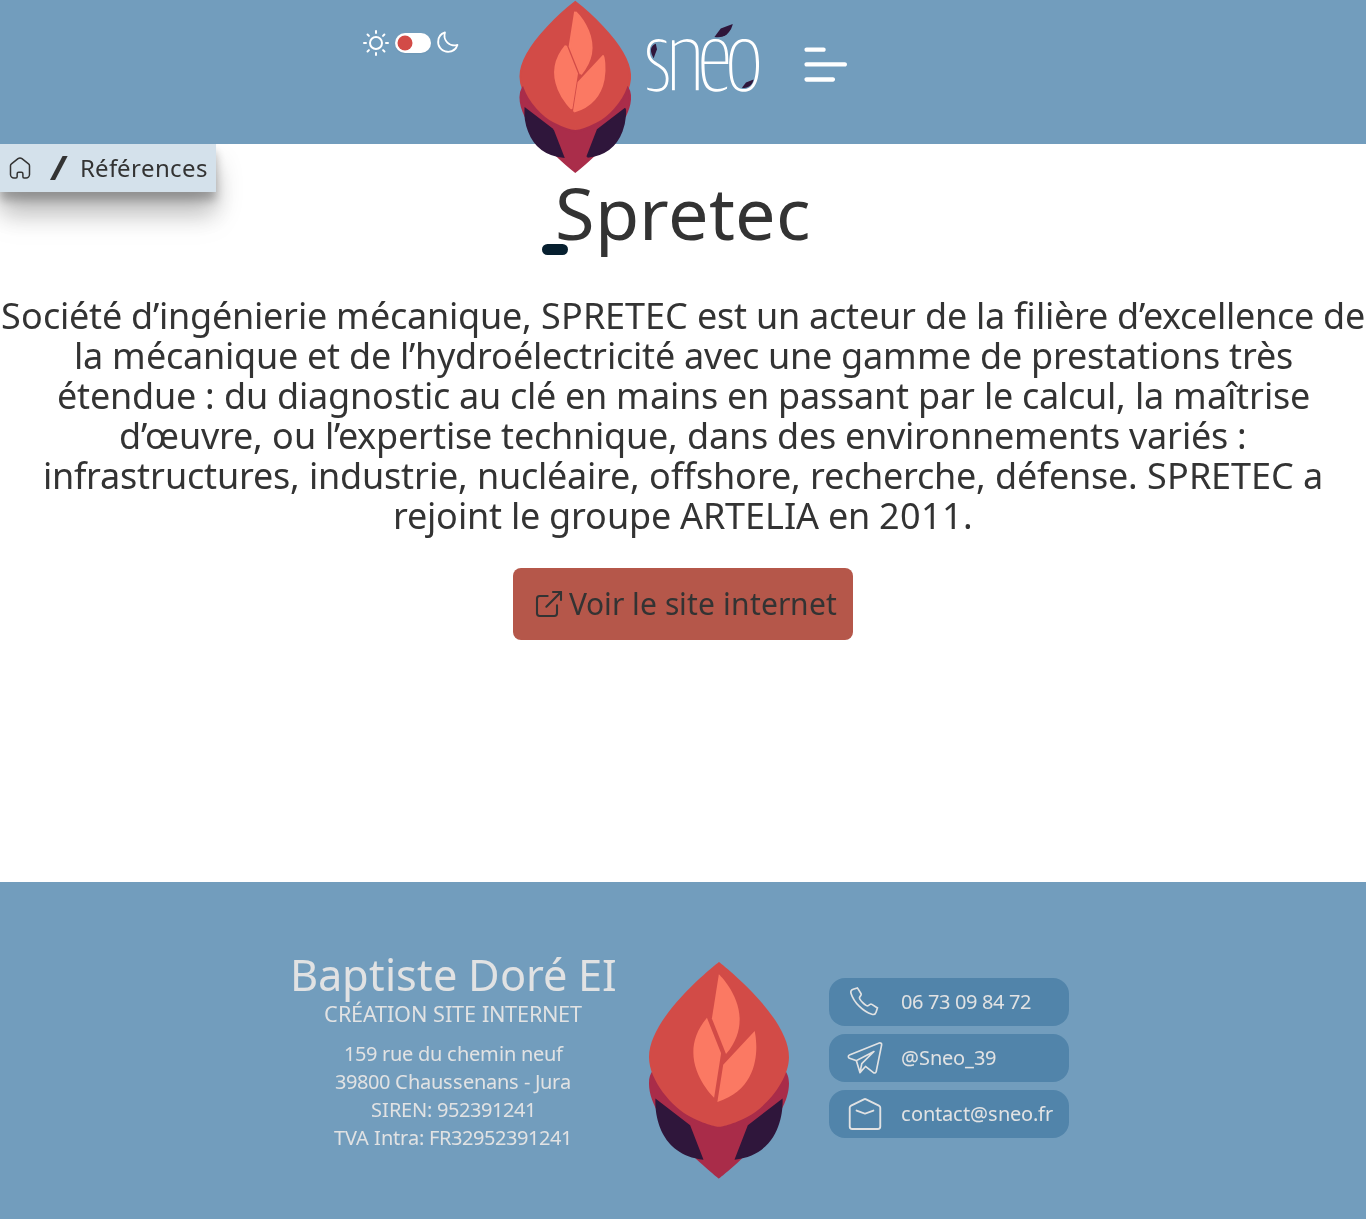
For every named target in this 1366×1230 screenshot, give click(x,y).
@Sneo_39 (948, 1057)
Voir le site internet (703, 603)
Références (144, 168)
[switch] (413, 43)
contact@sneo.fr (977, 1113)
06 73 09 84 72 (966, 1001)
